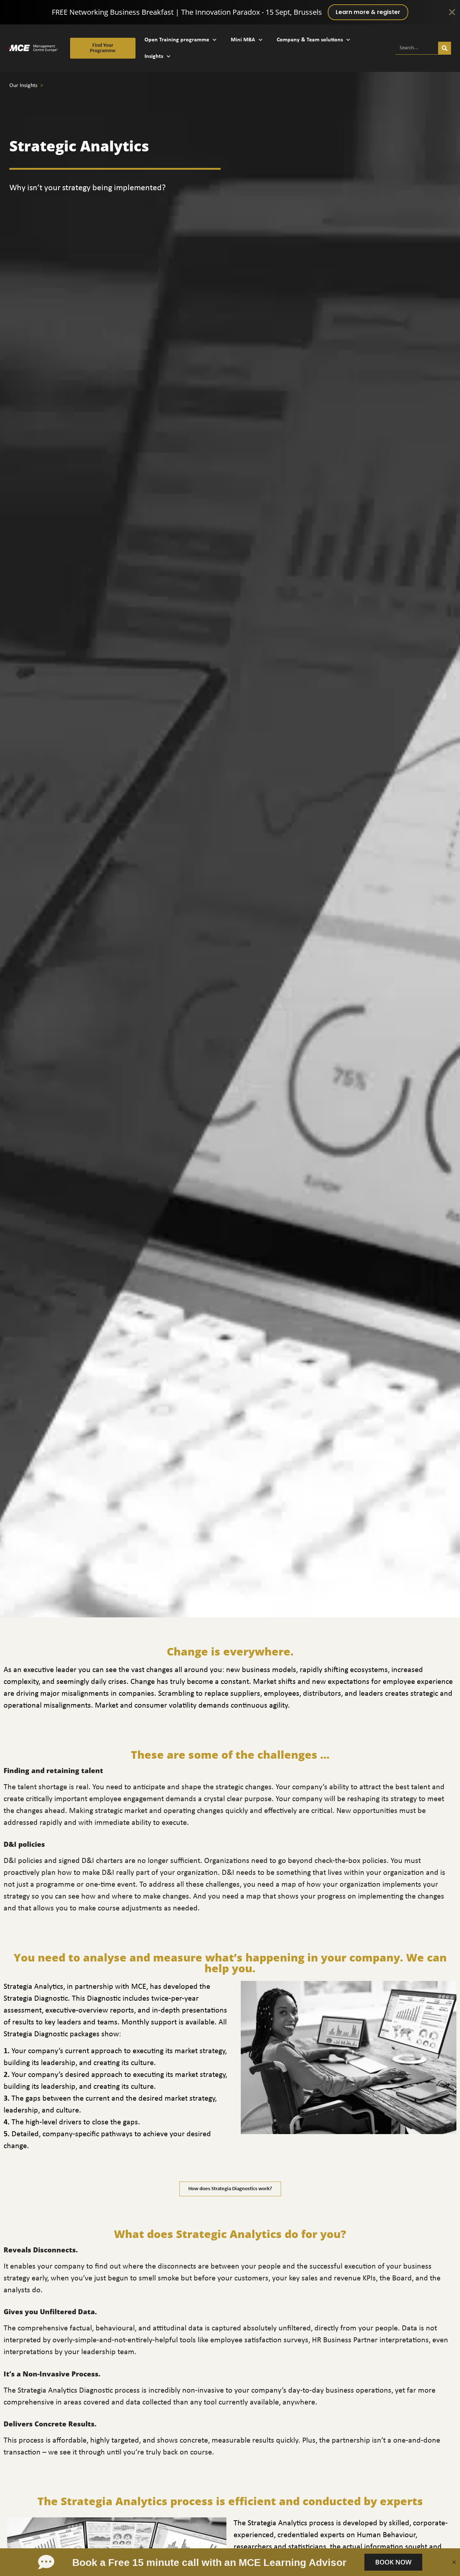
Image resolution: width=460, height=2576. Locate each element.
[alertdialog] (230, 12)
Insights (154, 56)
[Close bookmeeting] (454, 2562)
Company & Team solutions (310, 40)
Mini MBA (243, 40)
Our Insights (24, 86)
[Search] (445, 48)
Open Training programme (177, 40)
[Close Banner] (452, 12)
